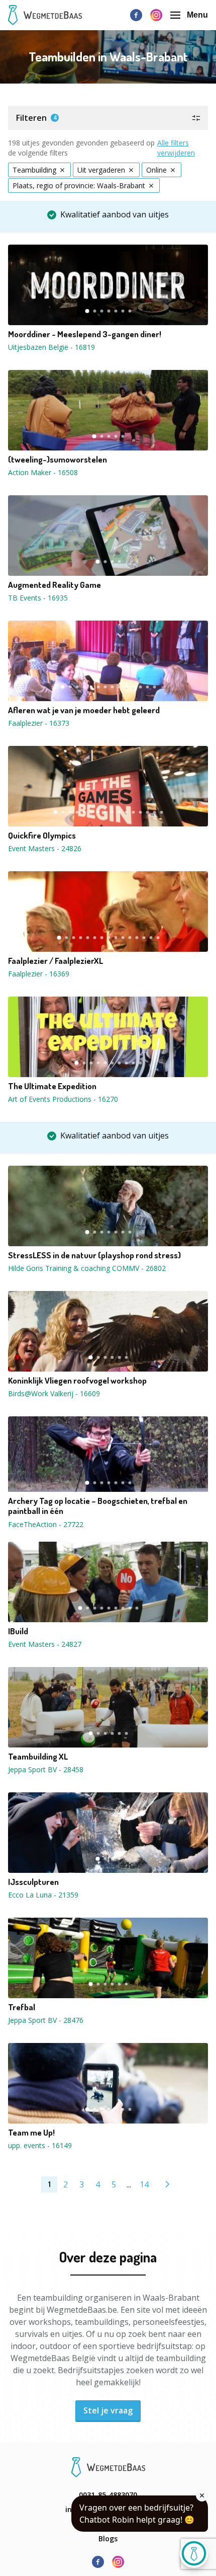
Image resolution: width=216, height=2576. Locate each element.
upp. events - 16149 (40, 2145)
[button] (108, 118)
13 (147, 687)
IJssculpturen (33, 1882)
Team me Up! (31, 2133)
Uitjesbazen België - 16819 (51, 347)
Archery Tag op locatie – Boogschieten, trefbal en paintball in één (98, 1506)
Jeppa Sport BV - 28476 (46, 2020)
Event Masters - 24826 (45, 848)
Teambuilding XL (38, 1757)
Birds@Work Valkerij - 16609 (54, 1393)
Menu (197, 15)
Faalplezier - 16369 (39, 974)
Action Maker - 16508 (43, 472)
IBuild (18, 1631)
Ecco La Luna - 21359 (43, 1895)
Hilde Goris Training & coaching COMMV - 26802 (87, 1268)
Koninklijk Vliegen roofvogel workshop (77, 1381)
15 (154, 812)
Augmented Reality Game (55, 585)
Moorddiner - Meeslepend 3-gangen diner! (85, 334)
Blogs (108, 2539)
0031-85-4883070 (108, 2495)
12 (140, 687)
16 (161, 812)
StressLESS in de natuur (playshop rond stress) (94, 1255)
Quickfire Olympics (42, 836)
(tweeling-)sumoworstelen (58, 460)
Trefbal (22, 2007)
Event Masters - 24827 (45, 1644)
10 (126, 687)
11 (133, 687)
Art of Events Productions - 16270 (63, 1099)
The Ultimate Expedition (52, 1086)
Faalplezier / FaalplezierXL (56, 961)
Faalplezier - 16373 (39, 723)
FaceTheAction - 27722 (46, 1524)
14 (154, 687)
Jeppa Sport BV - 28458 (46, 1769)
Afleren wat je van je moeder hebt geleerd (84, 710)
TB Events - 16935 (38, 598)
